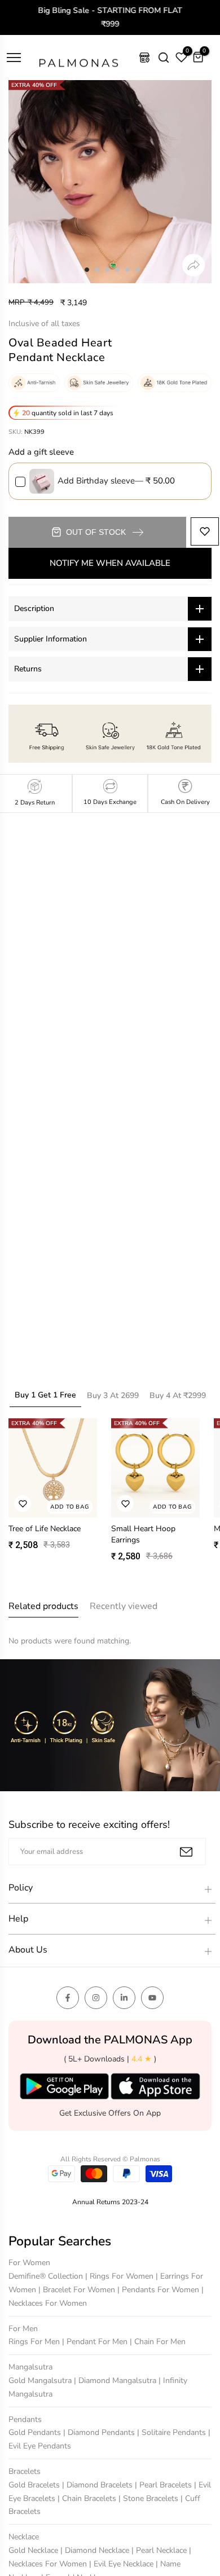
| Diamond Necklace (96, 2550)
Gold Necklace (34, 2550)
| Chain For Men (158, 2342)
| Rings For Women (120, 2276)
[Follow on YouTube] (152, 1998)
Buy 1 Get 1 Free (45, 1395)
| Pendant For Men (96, 2342)
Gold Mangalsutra (41, 2381)
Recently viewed (124, 1606)
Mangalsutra (30, 2367)
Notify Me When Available (110, 563)
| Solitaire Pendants (173, 2432)
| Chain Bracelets (88, 2498)
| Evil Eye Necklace (122, 2564)
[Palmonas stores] (144, 58)
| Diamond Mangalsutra (116, 2381)
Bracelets (25, 2471)
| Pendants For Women (159, 2290)
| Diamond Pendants (100, 2432)
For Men (23, 2329)
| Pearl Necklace (160, 2550)
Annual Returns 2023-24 (110, 2202)
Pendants (25, 2419)
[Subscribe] (186, 1852)
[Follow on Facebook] (68, 1998)
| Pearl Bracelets (164, 2485)
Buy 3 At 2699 (113, 1395)
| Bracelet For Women (78, 2290)
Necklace (24, 2537)
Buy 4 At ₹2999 (178, 1395)
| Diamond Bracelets (98, 2485)
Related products (43, 1606)
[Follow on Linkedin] (124, 1998)
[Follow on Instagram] (96, 1998)
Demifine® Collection (47, 2276)
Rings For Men (35, 2342)
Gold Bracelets (35, 2485)
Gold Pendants (36, 2432)
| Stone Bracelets (149, 2498)
